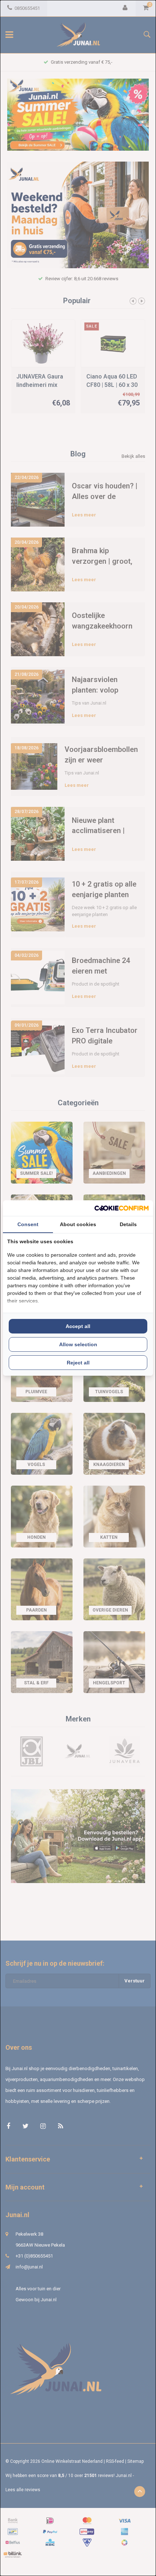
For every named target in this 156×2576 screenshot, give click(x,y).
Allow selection (78, 1344)
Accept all (78, 1326)
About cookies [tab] (78, 1224)
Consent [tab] (28, 1224)
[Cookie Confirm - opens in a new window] (122, 1208)
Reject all (78, 1363)
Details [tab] (128, 1224)
